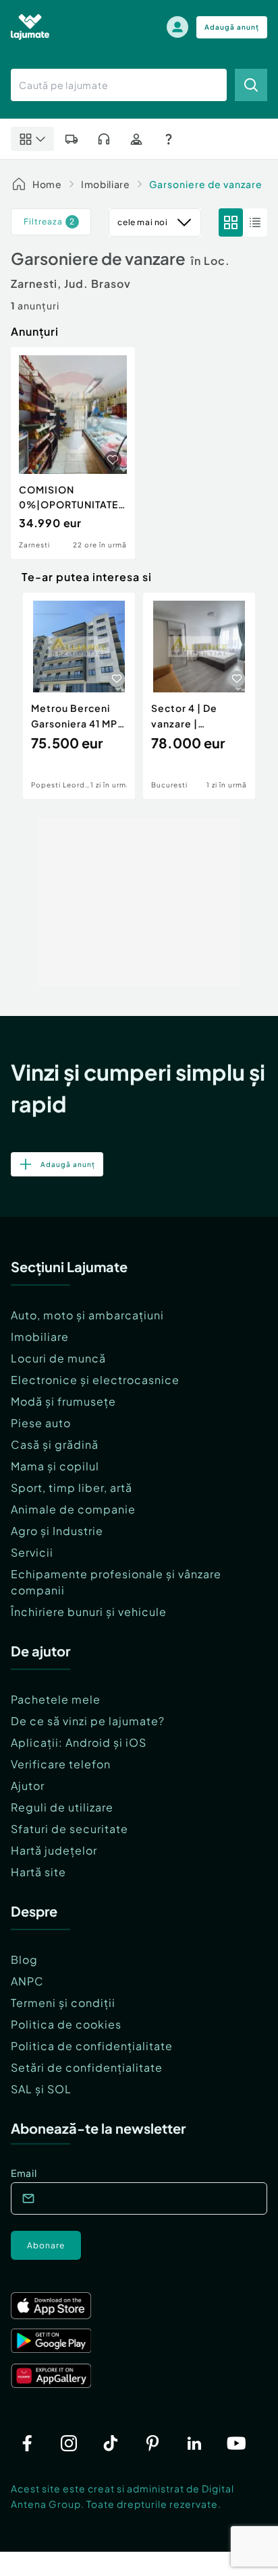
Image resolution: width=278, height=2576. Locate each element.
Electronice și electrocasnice (95, 1380)
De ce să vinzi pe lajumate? (88, 1721)
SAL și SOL (41, 2089)
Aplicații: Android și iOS (79, 1742)
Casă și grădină (55, 1444)
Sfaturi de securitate (69, 1829)
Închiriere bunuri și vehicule (89, 1612)
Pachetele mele (56, 1699)
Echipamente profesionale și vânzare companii (116, 1582)
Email (24, 2173)
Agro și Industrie (57, 1531)
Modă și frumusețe (63, 1401)
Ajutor (28, 1786)
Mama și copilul (55, 1466)
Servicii (32, 1552)
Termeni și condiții (63, 2003)
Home (47, 184)
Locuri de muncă (58, 1358)
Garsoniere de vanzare (206, 184)
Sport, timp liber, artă (72, 1488)
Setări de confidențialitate (87, 2067)
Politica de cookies (66, 2024)
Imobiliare (106, 184)
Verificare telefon (61, 1764)
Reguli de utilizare (62, 1807)
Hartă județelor (54, 1850)
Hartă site (38, 1872)
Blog (24, 1959)
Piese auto (41, 1423)
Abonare (46, 2245)
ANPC (27, 1981)
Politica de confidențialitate (92, 2046)
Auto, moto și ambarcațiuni (87, 1315)
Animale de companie (73, 1509)
